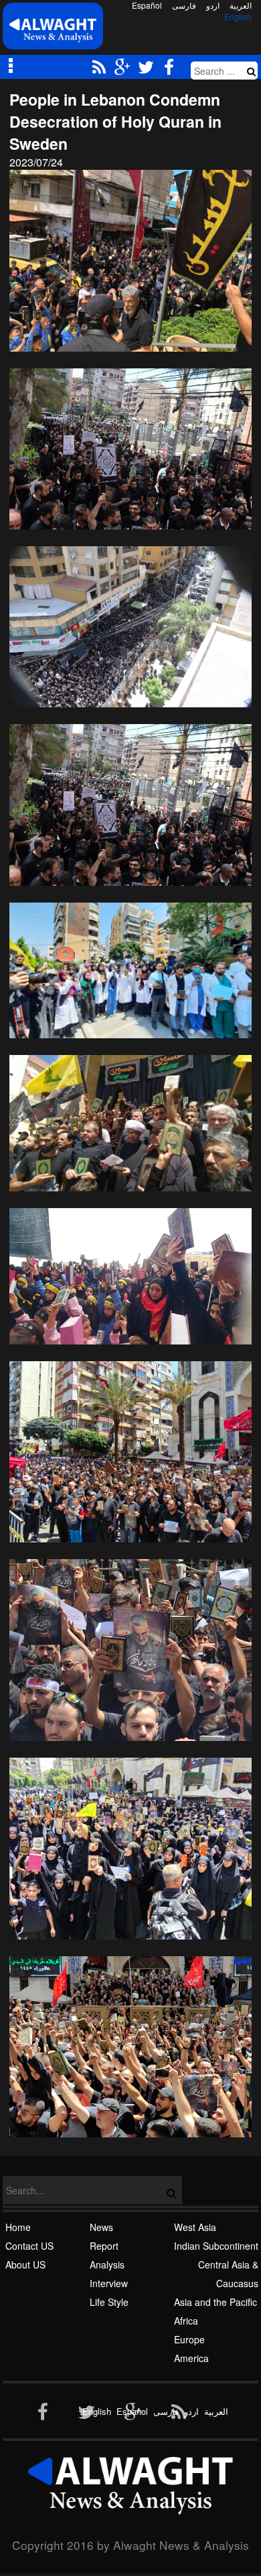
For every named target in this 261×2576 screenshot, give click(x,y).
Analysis (107, 2264)
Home (18, 2227)
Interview (109, 2283)
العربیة (241, 5)
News (101, 2227)
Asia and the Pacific (215, 2302)
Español (147, 5)
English (238, 17)
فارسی (184, 5)
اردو (213, 5)
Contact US (29, 2246)
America (191, 2358)
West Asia (195, 2227)
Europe (189, 2339)
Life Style (109, 2302)
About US (25, 2264)
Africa (186, 2321)
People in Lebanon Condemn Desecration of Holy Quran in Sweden (115, 121)
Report (104, 2246)
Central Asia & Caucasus (228, 2274)
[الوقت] (53, 30)
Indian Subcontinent (216, 2246)
